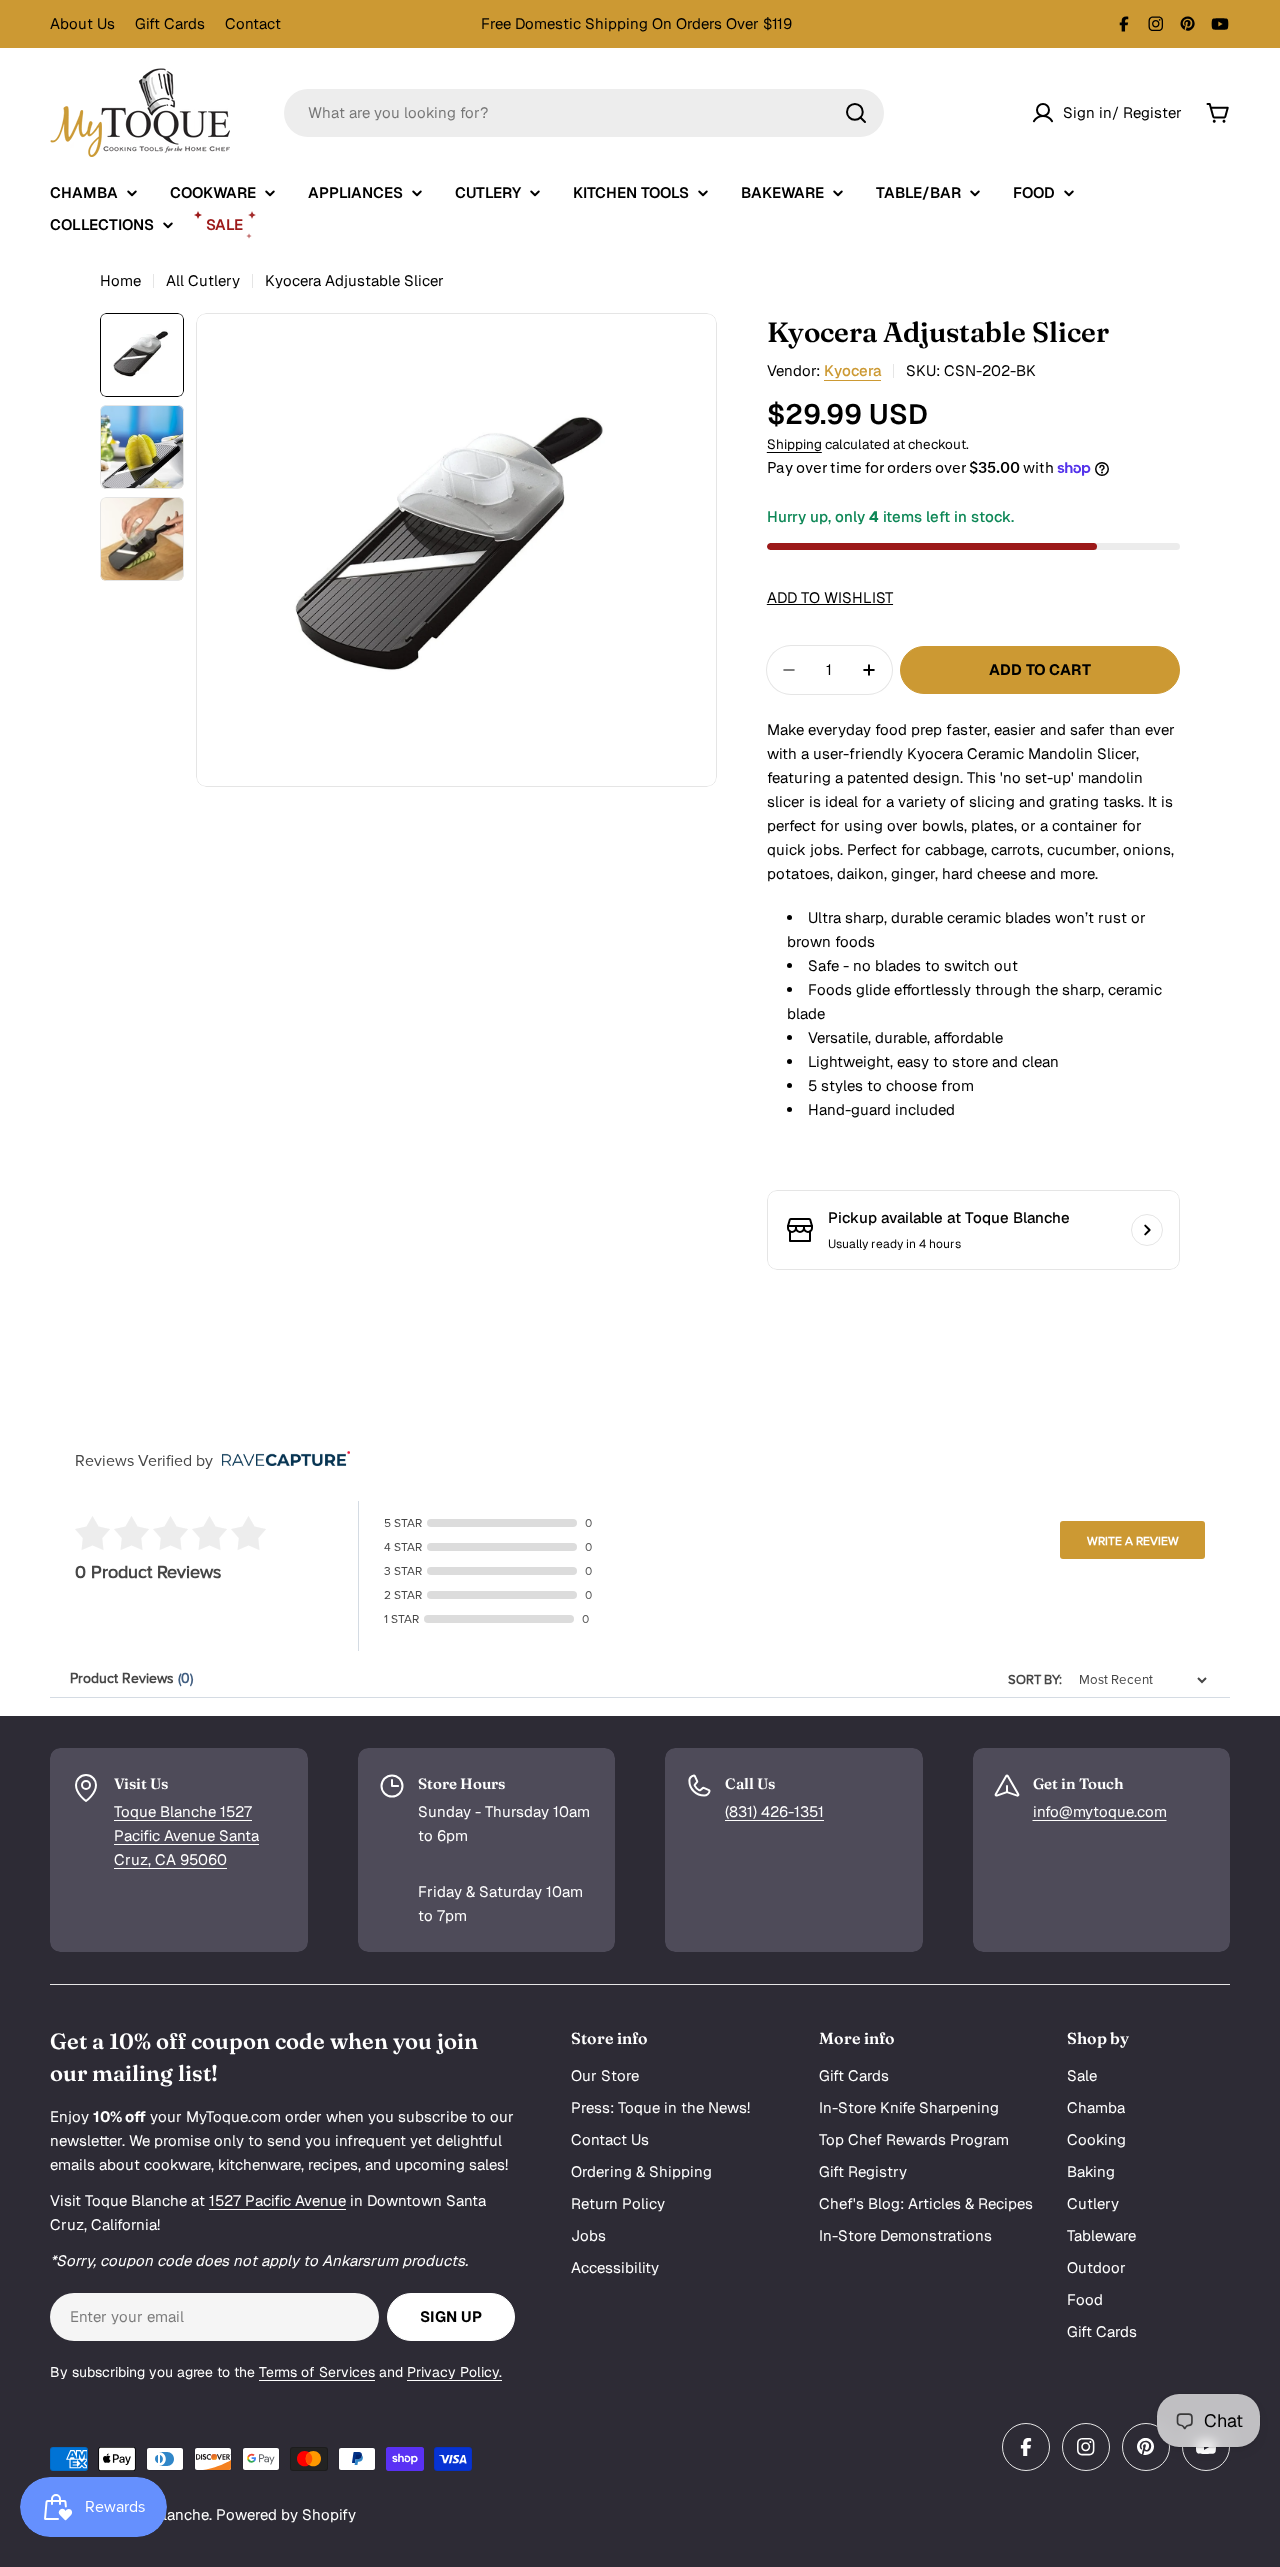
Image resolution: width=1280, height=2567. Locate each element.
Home (120, 280)
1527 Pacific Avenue (277, 2200)
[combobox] (584, 113)
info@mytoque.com (1100, 1811)
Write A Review (1133, 1541)
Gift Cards (170, 23)
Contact (253, 23)
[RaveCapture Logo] (281, 1460)
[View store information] (1147, 1230)
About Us (82, 23)
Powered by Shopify (286, 2514)
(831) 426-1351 (774, 1811)
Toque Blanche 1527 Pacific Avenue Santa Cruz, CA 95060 (186, 1835)
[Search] (856, 113)
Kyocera (852, 370)
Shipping (794, 444)
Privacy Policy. (454, 2372)
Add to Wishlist (830, 597)
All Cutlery (203, 280)
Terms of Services (317, 2372)
